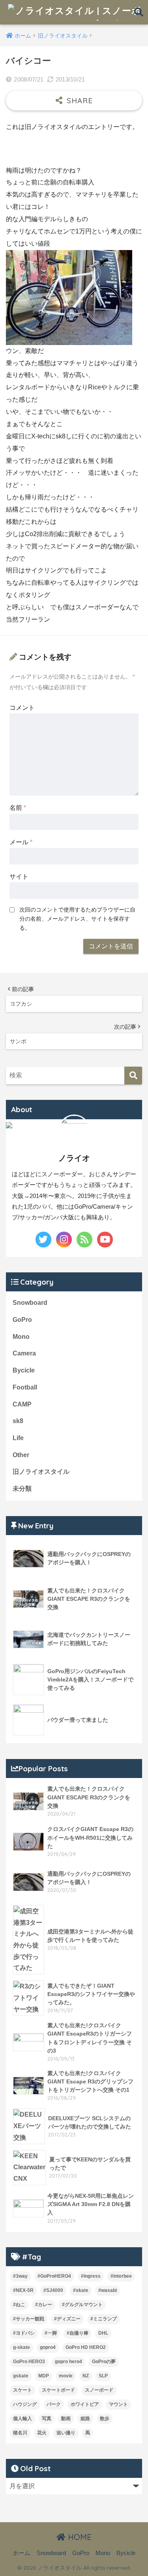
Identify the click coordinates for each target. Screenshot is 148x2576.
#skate (81, 2290)
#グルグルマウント (82, 2305)
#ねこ (19, 2305)
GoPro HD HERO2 (86, 2347)
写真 (47, 2419)
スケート (22, 2390)
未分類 (22, 1489)
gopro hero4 (68, 2362)
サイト (19, 877)
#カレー (44, 2305)
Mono (21, 1337)
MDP (44, 2376)
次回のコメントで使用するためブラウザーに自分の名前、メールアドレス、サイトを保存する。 (77, 919)
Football (25, 1387)
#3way (20, 2276)
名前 (18, 808)
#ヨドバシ (24, 2333)
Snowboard (30, 1303)
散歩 (105, 2419)
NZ (86, 2376)
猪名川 (20, 2433)
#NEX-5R (23, 2290)
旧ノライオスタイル (41, 1472)
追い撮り (66, 2433)
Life (18, 1438)
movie (66, 2376)
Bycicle (24, 1370)
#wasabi (108, 2290)
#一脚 (51, 2333)
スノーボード (99, 2390)
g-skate (22, 2347)
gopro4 (48, 2347)
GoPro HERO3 (29, 2362)
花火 (42, 2433)
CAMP (22, 1404)
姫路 (85, 2419)
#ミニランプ (104, 2319)
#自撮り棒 (78, 2333)
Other (21, 1455)
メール (21, 842)
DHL (103, 2333)
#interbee (121, 2276)
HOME (79, 2537)
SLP (103, 2376)
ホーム (22, 2553)
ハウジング (25, 2404)
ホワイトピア (85, 2404)
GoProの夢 (104, 2362)
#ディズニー (67, 2319)
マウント (118, 2404)
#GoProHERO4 (54, 2276)
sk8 (18, 1421)
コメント (22, 708)
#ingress (91, 2276)
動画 (66, 2419)
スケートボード (58, 2390)
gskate (21, 2376)
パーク (54, 2404)
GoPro (22, 1320)
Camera (24, 1353)
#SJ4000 (53, 2290)
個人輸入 (22, 2419)
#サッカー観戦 (29, 2319)
